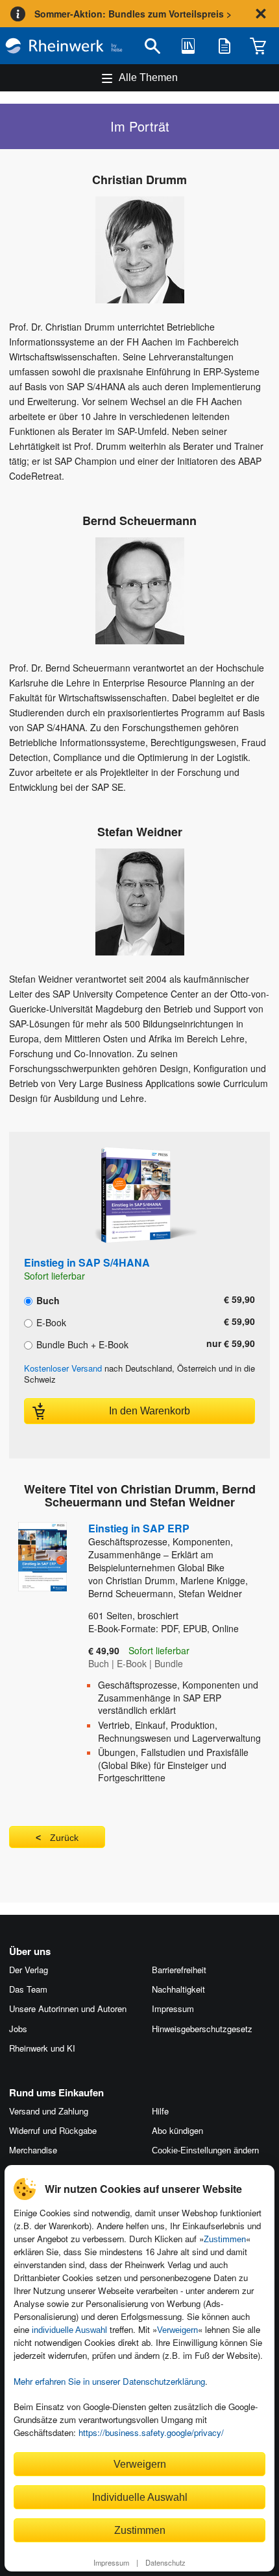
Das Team (28, 1989)
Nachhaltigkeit (178, 1989)
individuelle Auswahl (69, 2330)
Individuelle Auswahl (140, 2497)
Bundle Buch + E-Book (81, 1344)
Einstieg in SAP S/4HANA (87, 1262)
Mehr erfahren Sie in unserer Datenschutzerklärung (109, 2381)
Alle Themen (148, 77)
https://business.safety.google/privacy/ (151, 2432)
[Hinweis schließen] (261, 14)
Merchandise (33, 2150)
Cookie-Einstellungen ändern (205, 2150)
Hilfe (160, 2111)
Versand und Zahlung (49, 2111)
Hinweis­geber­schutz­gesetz (202, 2029)
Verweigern (177, 2330)
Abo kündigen (177, 2130)
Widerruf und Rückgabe (53, 2130)
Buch (47, 1300)
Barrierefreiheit (179, 1970)
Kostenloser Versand (63, 1368)
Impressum (111, 2562)
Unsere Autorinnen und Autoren (68, 2008)
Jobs (18, 2029)
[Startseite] (64, 46)
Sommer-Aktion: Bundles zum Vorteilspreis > (133, 14)
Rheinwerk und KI (42, 2048)
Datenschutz (165, 2562)
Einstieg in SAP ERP (161, 1547)
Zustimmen (225, 2239)
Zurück (64, 1838)
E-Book (50, 1322)
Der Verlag (29, 1970)
